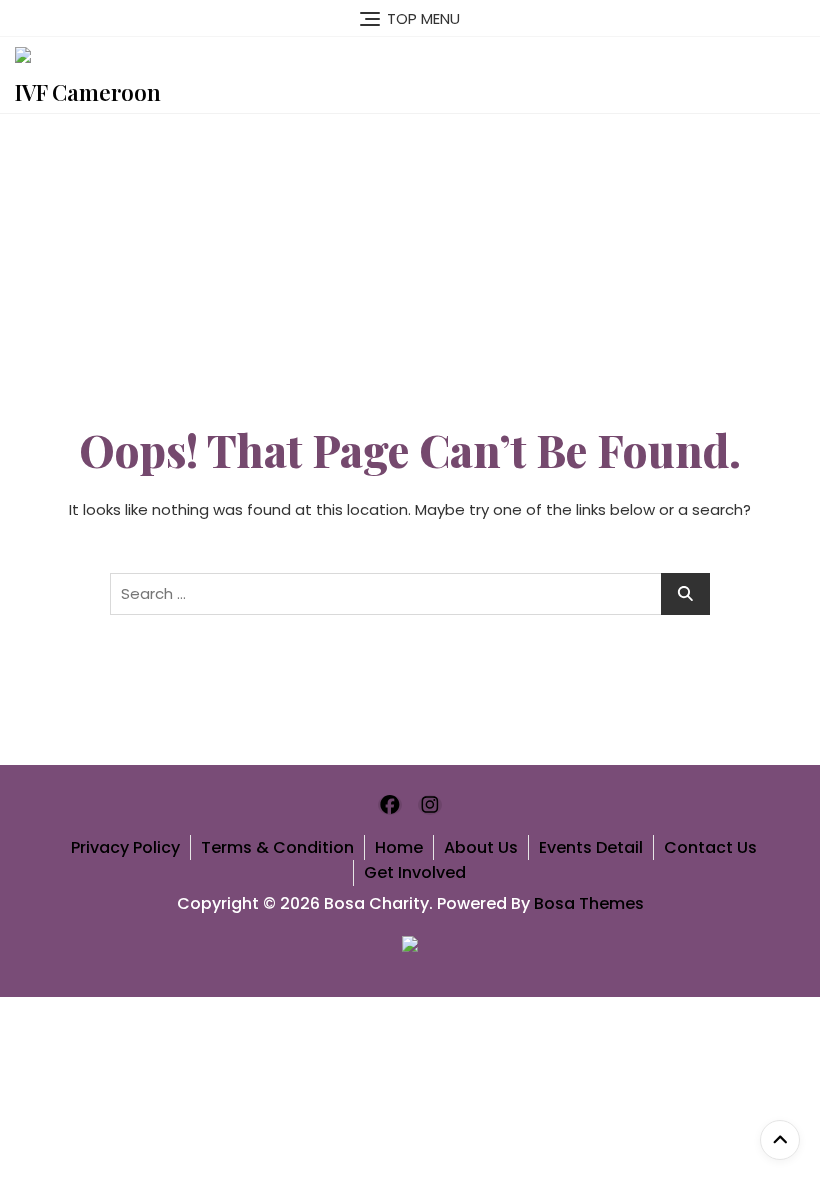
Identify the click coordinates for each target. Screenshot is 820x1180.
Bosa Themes (589, 903)
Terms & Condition (277, 847)
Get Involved (415, 872)
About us (481, 847)
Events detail (591, 847)
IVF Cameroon (88, 92)
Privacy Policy (125, 847)
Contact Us (710, 847)
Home (399, 847)
